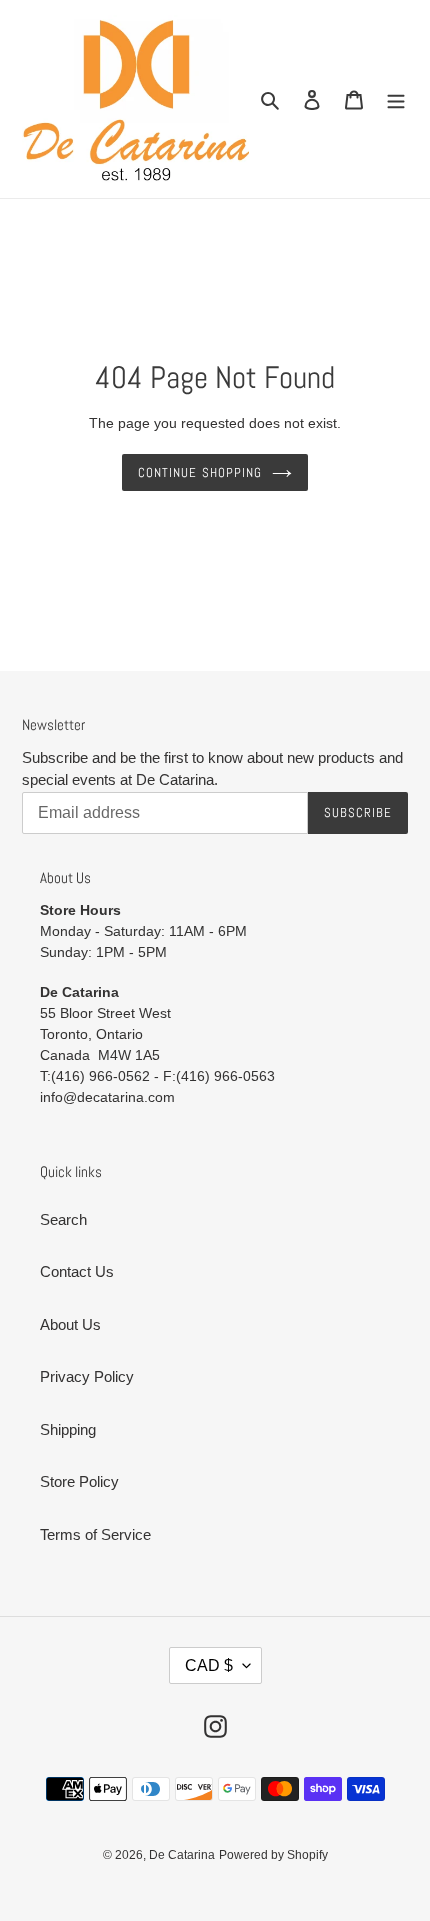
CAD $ (209, 1665)
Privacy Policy (87, 1376)
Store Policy (79, 1481)
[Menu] (396, 99)
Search (63, 1219)
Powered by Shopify (273, 1855)
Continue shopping (200, 472)
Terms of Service (95, 1534)
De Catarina (182, 1855)
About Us (70, 1324)
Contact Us (77, 1271)
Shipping (68, 1429)
